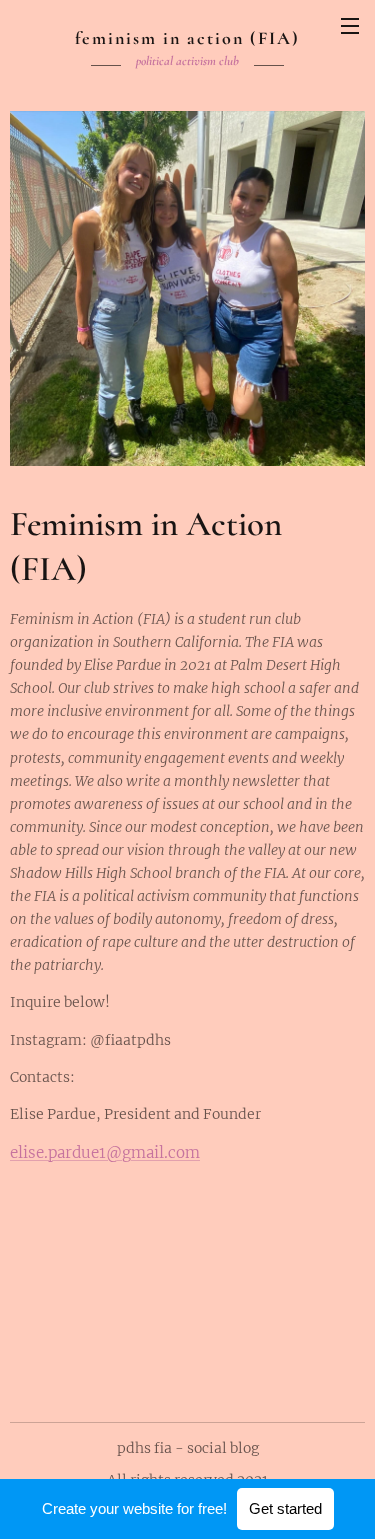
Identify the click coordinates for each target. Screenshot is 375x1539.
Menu (350, 25)
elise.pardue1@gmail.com (105, 1152)
